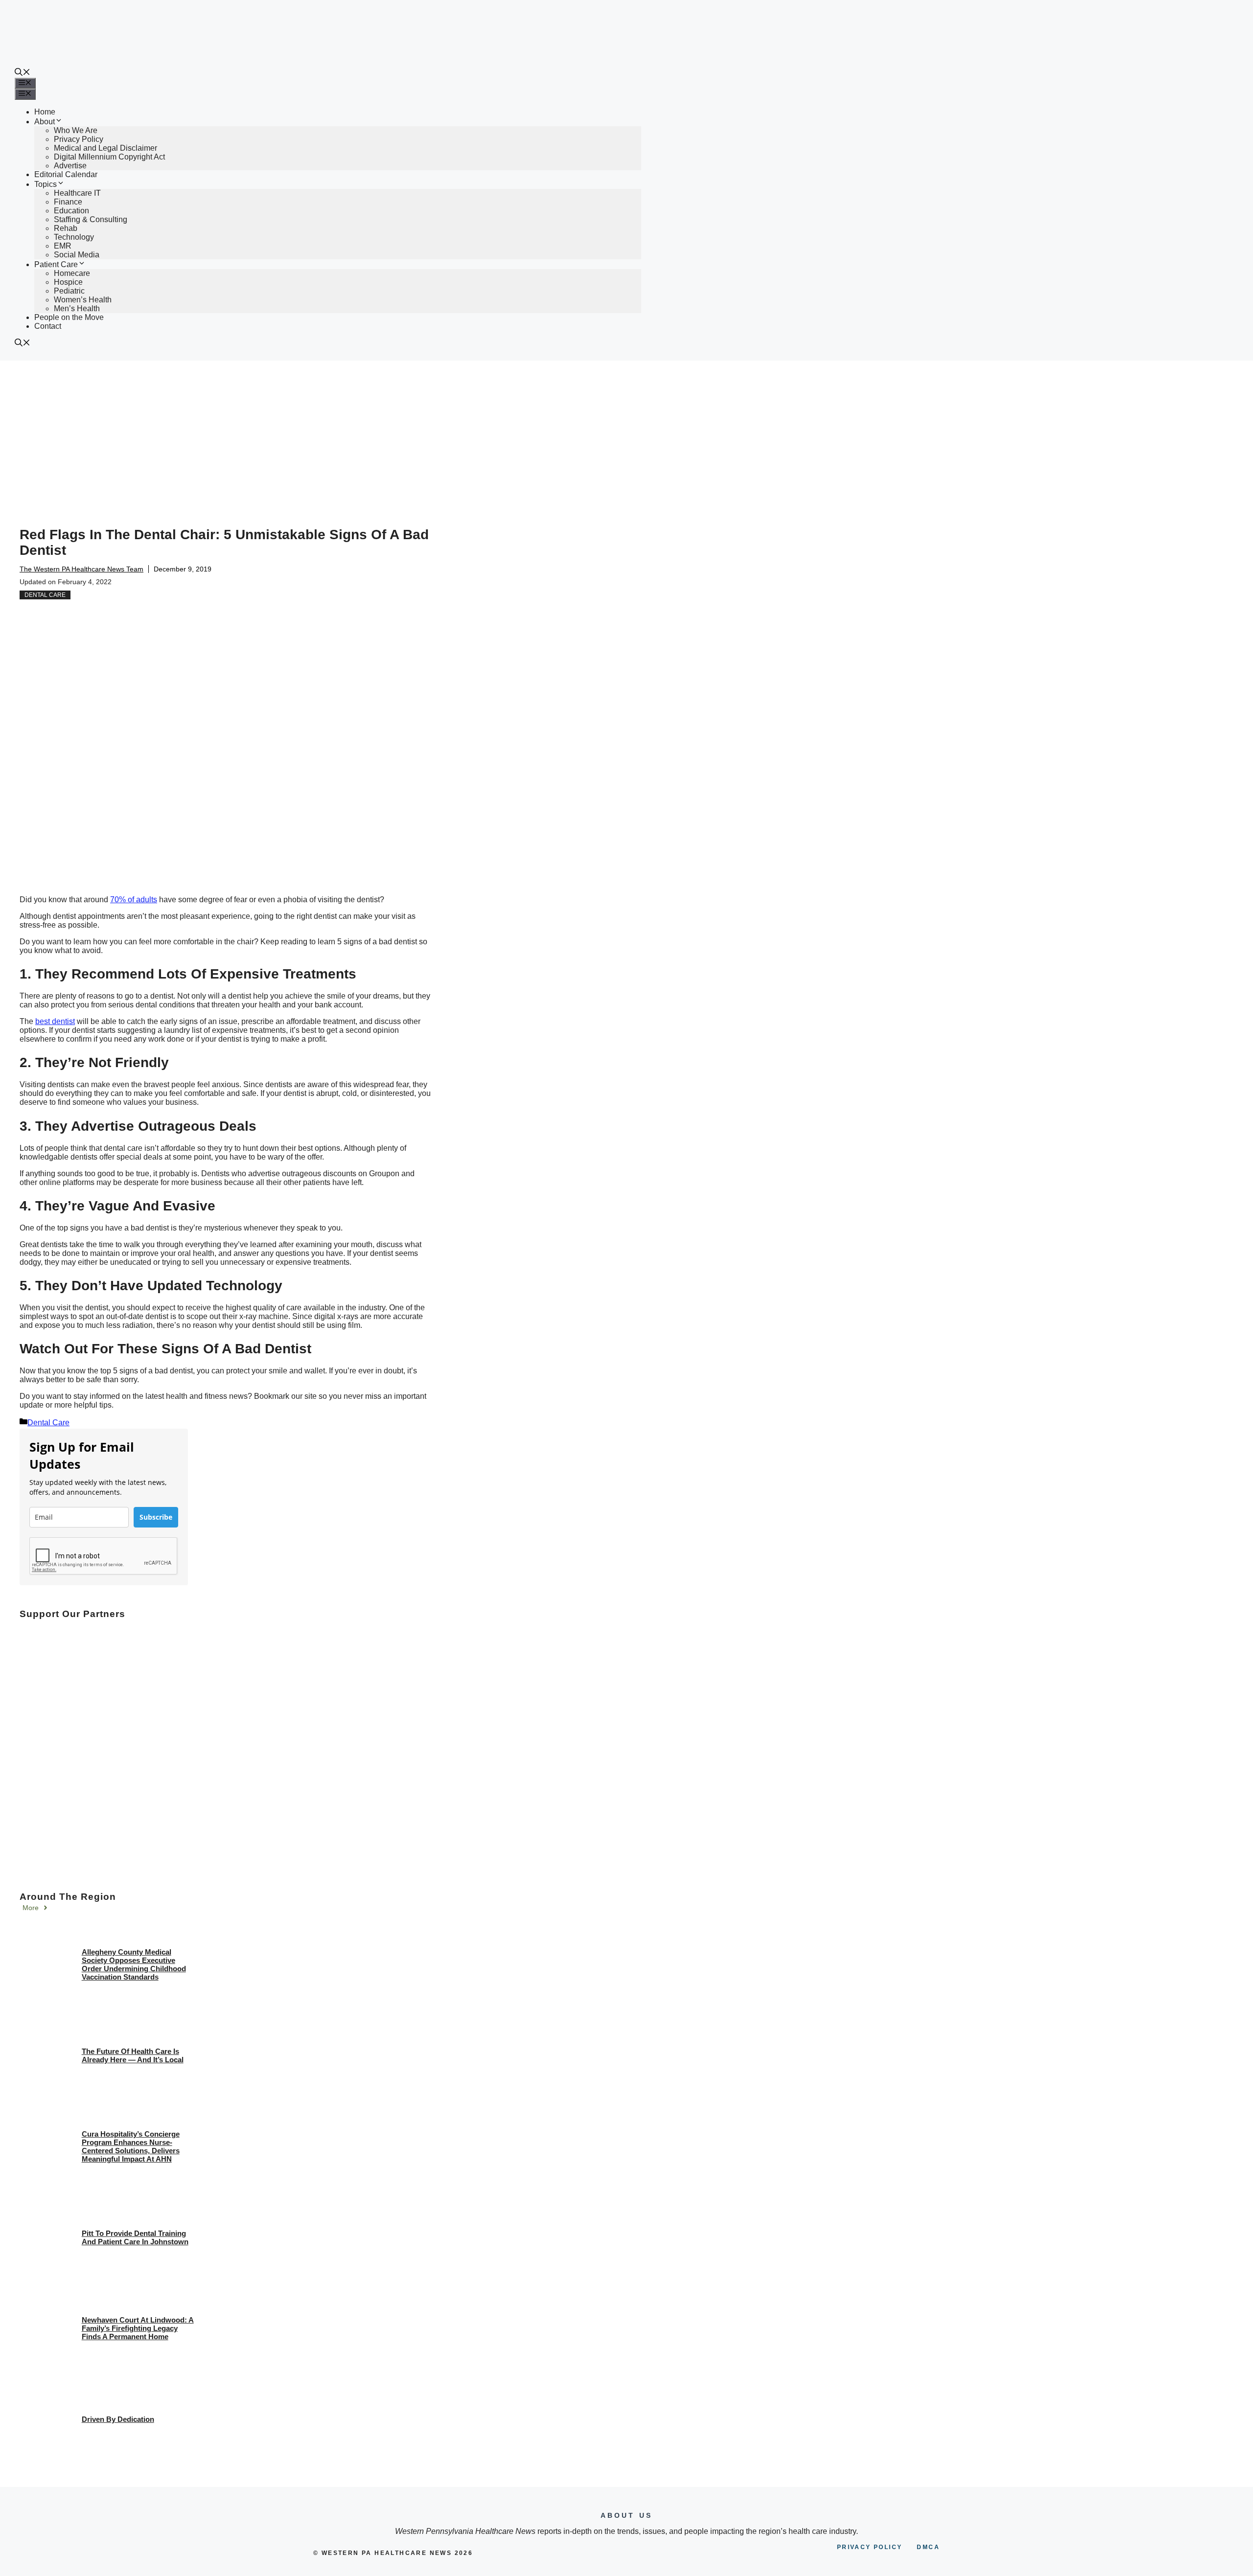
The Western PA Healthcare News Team (81, 569)
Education (71, 211)
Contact (48, 326)
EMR (63, 246)
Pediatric (69, 291)
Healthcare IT (77, 193)
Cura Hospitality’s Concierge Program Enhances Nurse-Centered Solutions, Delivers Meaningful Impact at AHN (131, 2146)
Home (45, 112)
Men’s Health (77, 308)
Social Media (77, 255)
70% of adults (134, 900)
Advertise (70, 166)
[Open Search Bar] (23, 73)
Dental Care (45, 595)
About (45, 122)
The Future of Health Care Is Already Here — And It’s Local (133, 2055)
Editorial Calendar (66, 174)
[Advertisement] (626, 434)
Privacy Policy (79, 139)
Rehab (66, 228)
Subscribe (156, 1517)
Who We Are (76, 130)
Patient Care (56, 264)
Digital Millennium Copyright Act (109, 157)
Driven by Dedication (118, 2419)
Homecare (72, 273)
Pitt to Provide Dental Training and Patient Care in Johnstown (135, 2237)
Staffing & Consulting (91, 219)
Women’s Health (83, 300)
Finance (68, 202)
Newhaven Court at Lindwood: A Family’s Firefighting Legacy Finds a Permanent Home (138, 2328)
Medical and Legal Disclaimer (105, 148)
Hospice (68, 282)
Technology (74, 237)
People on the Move (69, 317)
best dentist (55, 1021)
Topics (46, 184)
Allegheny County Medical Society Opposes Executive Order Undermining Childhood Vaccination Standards (134, 1964)
